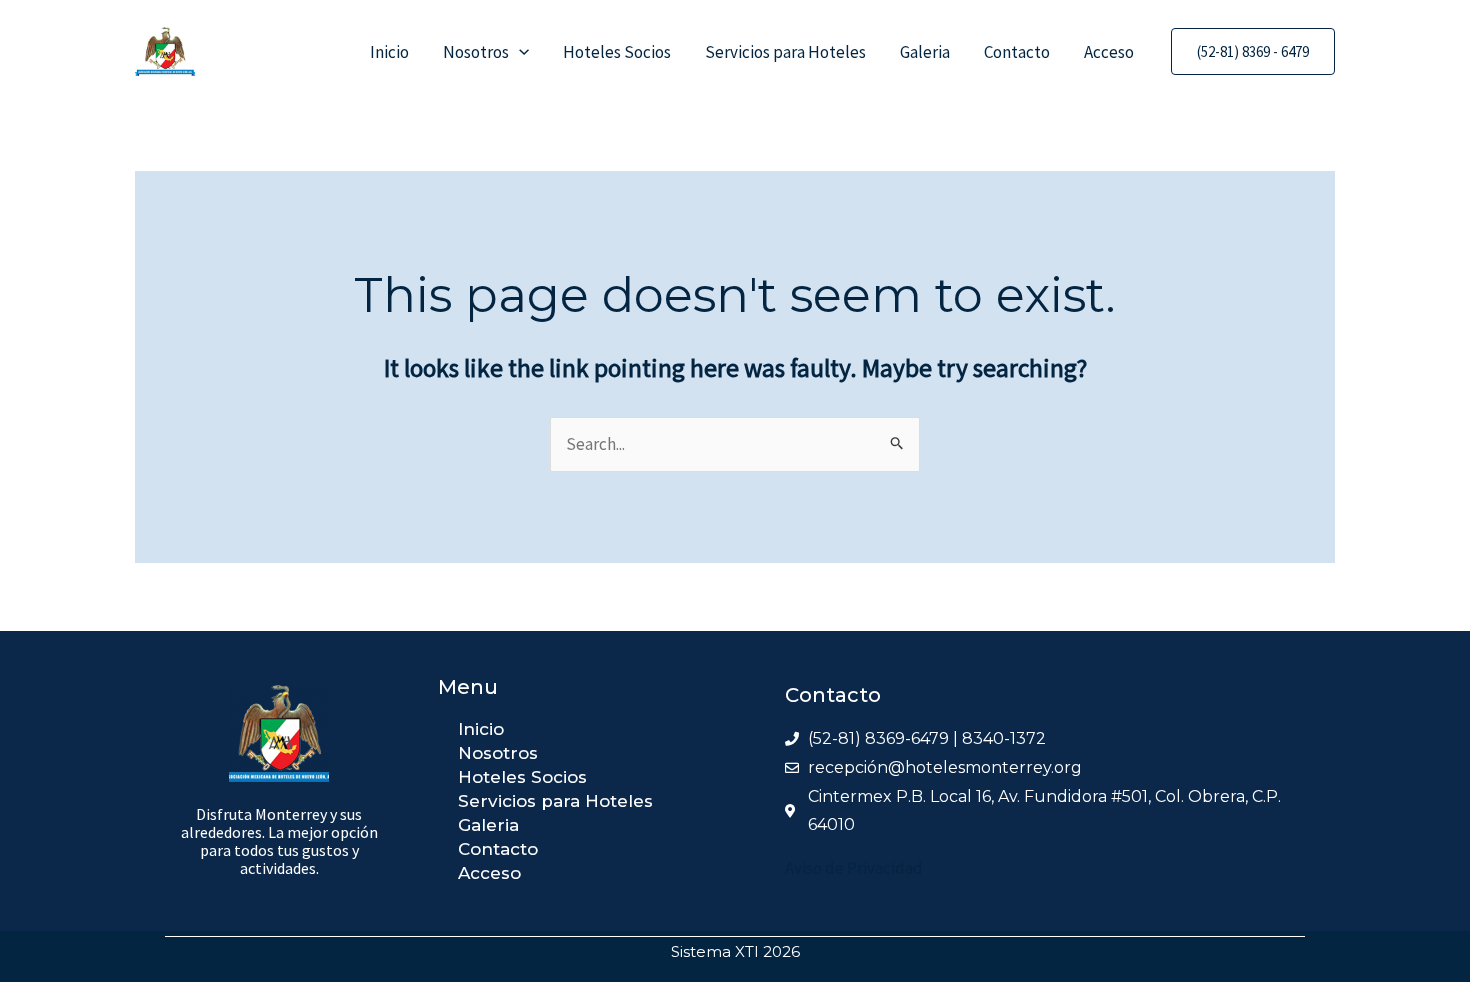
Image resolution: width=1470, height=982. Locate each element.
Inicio (389, 52)
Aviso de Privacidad (854, 868)
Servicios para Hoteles (785, 52)
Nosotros (476, 52)
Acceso (1109, 52)
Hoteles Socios (617, 52)
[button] (519, 52)
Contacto (1017, 52)
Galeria (925, 52)
